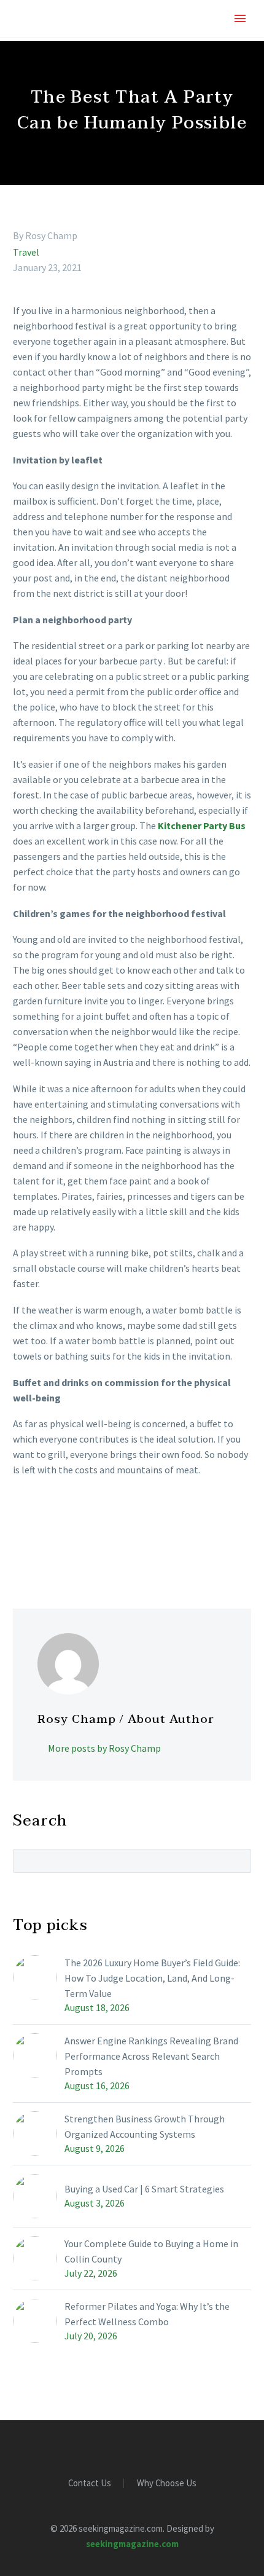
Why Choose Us (167, 2483)
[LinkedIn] (92, 1546)
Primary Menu (240, 18)
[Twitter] (39, 1546)
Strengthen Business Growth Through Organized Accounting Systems (145, 2126)
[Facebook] (21, 1546)
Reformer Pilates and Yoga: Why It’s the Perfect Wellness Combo (147, 2314)
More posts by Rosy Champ (104, 1748)
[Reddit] (110, 1546)
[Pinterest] (56, 1546)
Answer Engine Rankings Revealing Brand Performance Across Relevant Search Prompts (151, 2056)
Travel (26, 252)
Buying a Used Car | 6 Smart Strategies (144, 2189)
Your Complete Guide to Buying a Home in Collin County (151, 2251)
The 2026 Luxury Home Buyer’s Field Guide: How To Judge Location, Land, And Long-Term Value (152, 1978)
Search (238, 1861)
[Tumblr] (74, 1546)
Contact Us (90, 2483)
